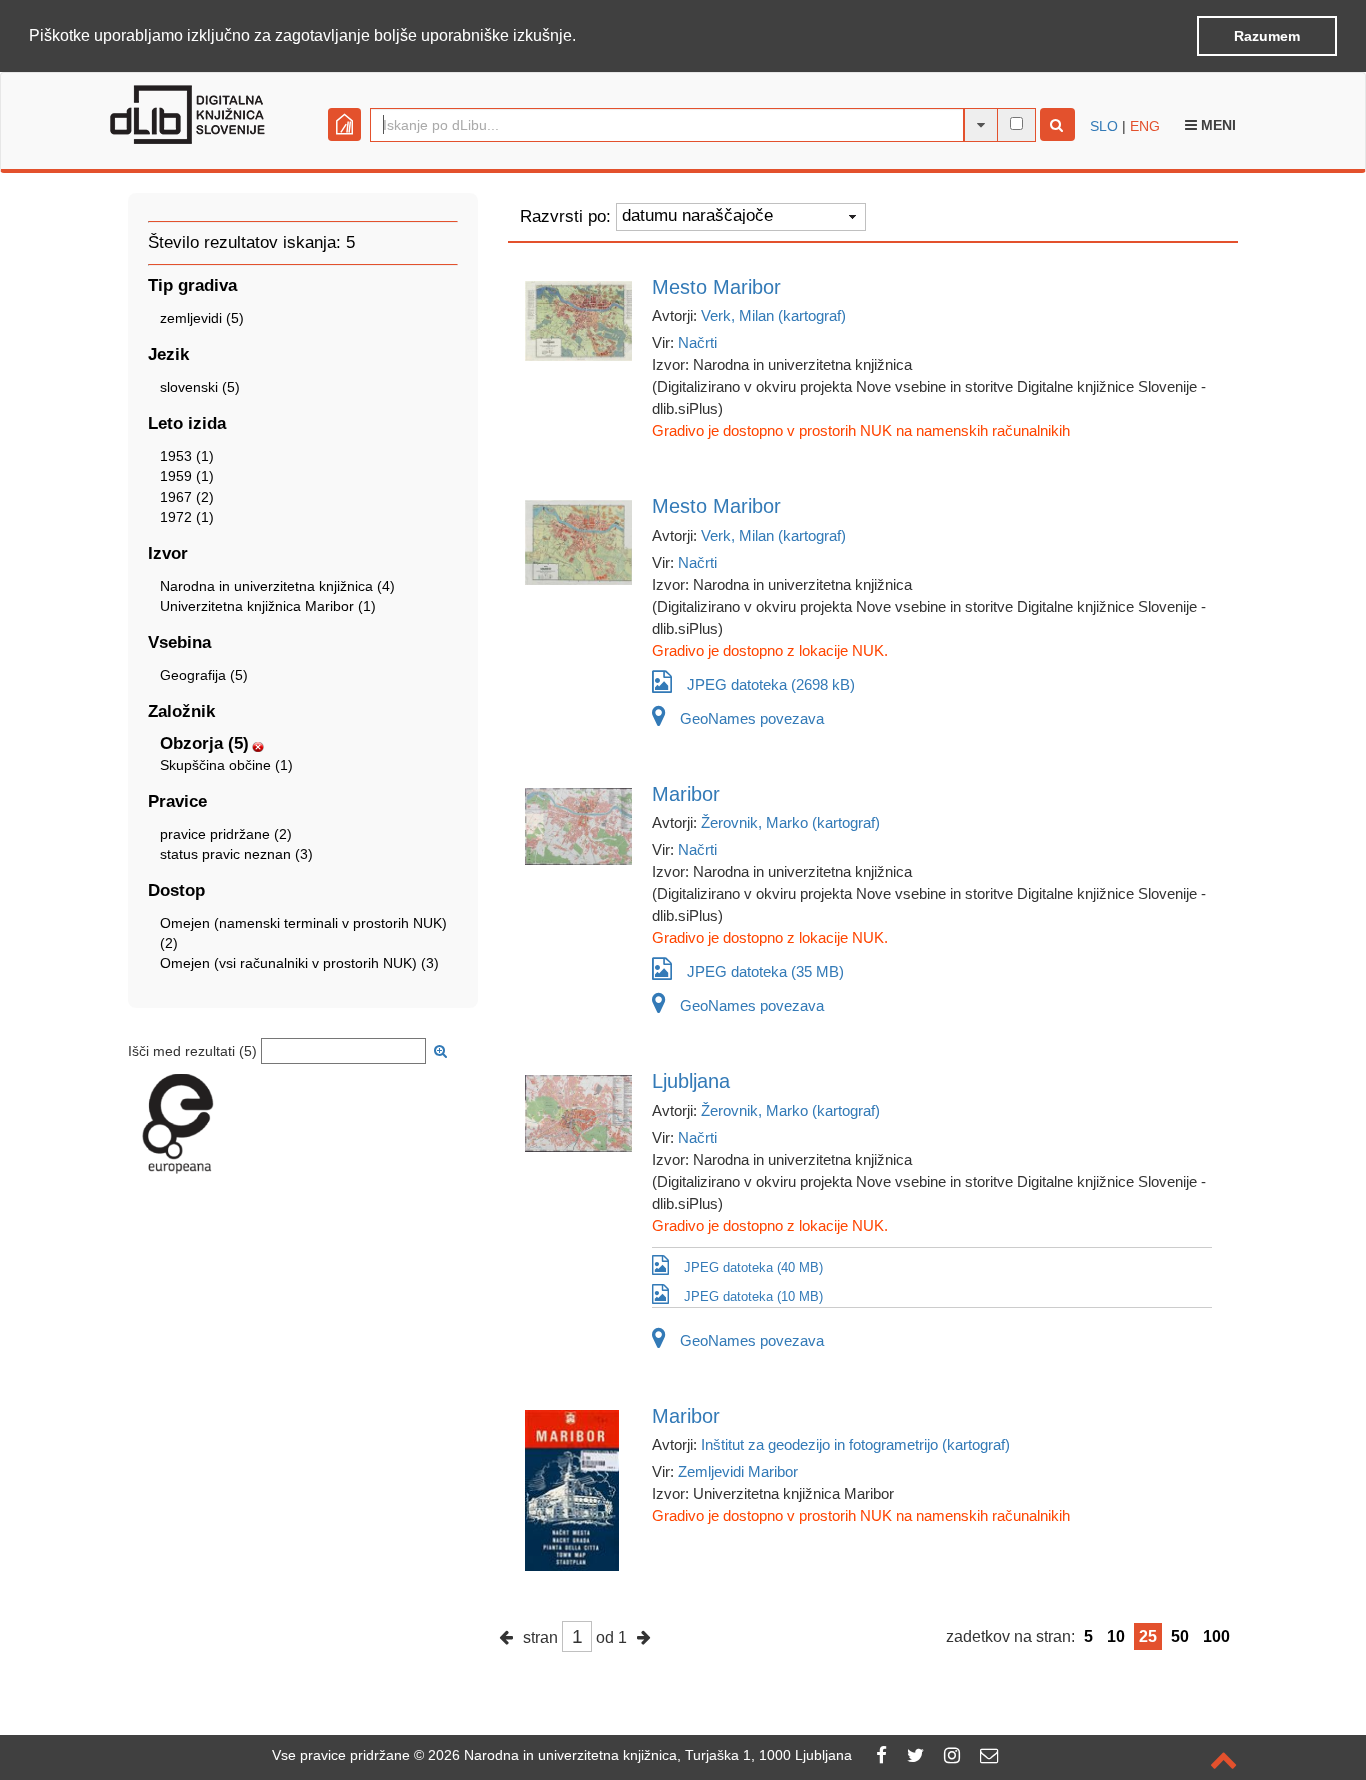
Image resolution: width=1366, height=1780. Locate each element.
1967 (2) (187, 497)
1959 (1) (187, 476)
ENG (1145, 126)
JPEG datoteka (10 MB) (753, 1296)
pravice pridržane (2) (226, 834)
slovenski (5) (200, 387)
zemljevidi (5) (202, 318)
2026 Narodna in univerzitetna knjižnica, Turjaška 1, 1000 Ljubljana (640, 1755)
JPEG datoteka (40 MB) (753, 1267)
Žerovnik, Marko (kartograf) (790, 822)
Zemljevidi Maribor (738, 1471)
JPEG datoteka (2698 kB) (771, 684)
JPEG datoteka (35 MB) (765, 971)
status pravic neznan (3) (236, 854)
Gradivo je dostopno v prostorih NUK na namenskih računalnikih (861, 430)
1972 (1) (187, 517)
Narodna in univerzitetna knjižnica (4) (277, 586)
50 (1180, 1636)
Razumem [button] (1267, 36)
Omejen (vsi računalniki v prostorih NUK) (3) (299, 963)
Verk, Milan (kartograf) (773, 315)
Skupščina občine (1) (226, 765)
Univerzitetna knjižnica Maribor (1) (268, 606)
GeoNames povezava (752, 718)
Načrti (697, 342)
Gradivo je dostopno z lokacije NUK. (770, 650)
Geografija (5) (204, 675)
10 (1116, 1636)
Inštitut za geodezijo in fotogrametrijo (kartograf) (855, 1444)
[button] (583, 37)
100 (1216, 1636)
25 (1148, 1636)
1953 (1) (187, 456)
